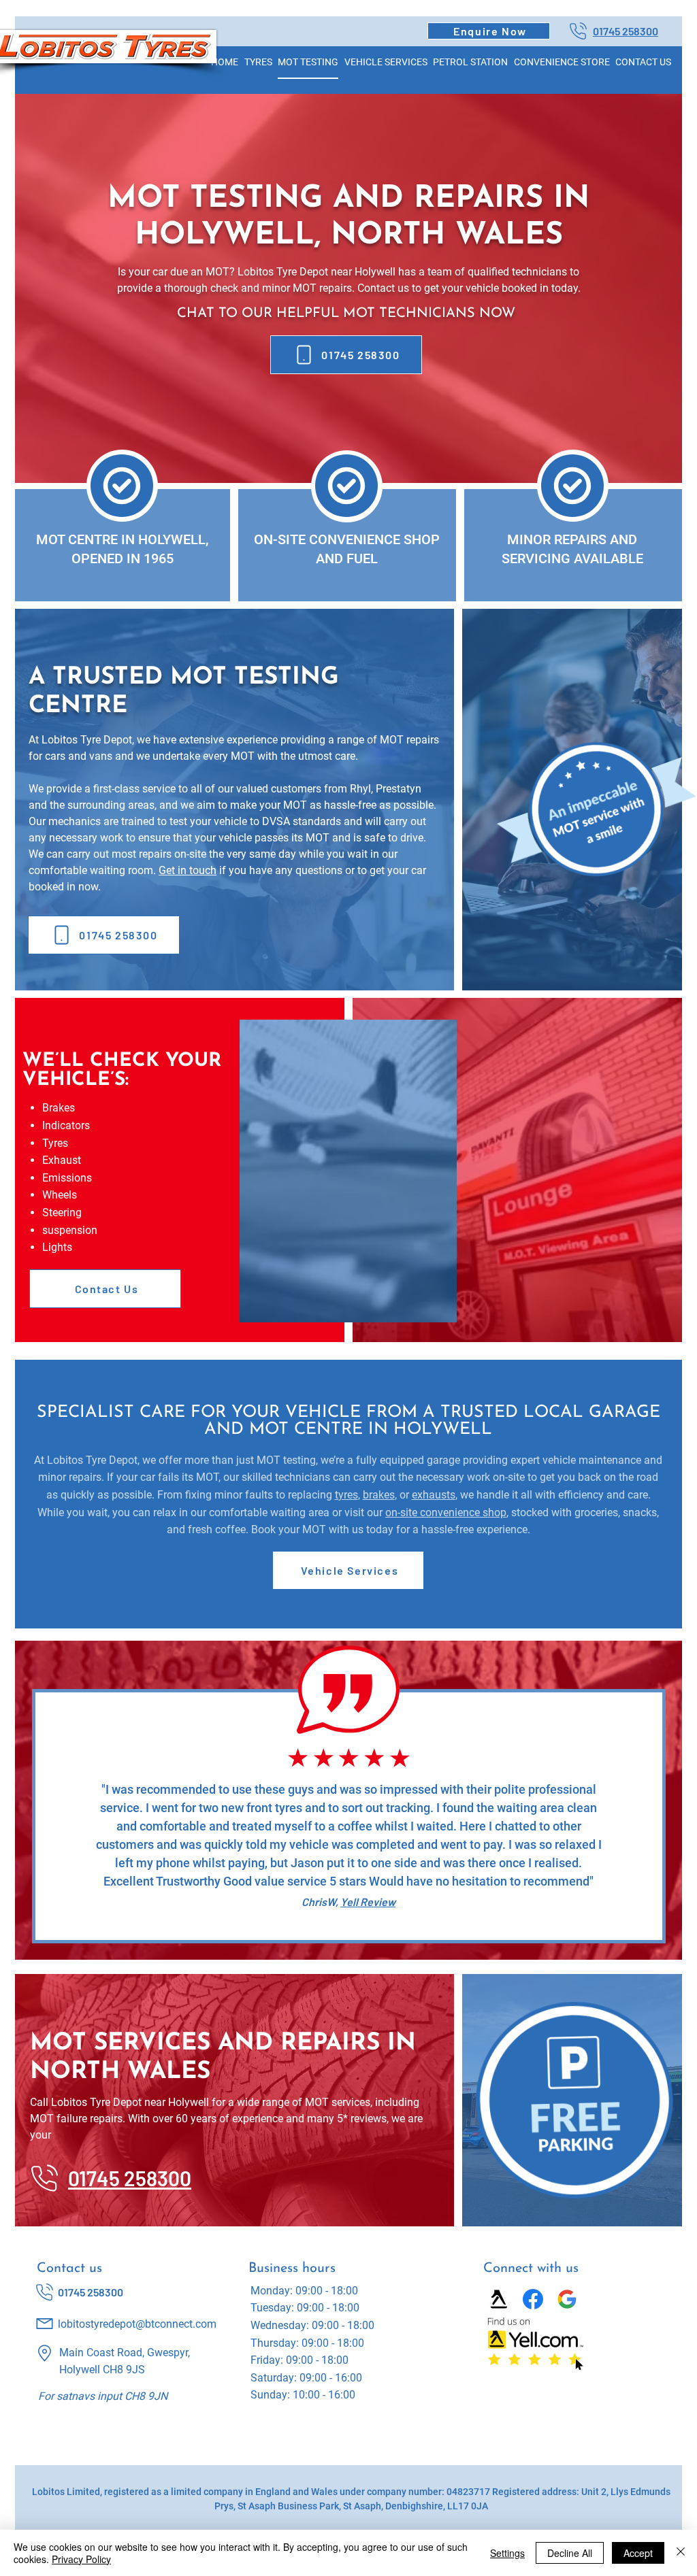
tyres (346, 1495)
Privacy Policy (81, 2559)
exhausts (434, 1495)
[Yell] (499, 2299)
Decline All (570, 2553)
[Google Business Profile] (567, 2299)
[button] (489, 31)
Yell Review (368, 1902)
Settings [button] (507, 2553)
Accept (638, 2553)
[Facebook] (533, 2299)
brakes (379, 1495)
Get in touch (188, 870)
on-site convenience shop (446, 1512)
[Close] (681, 2553)
